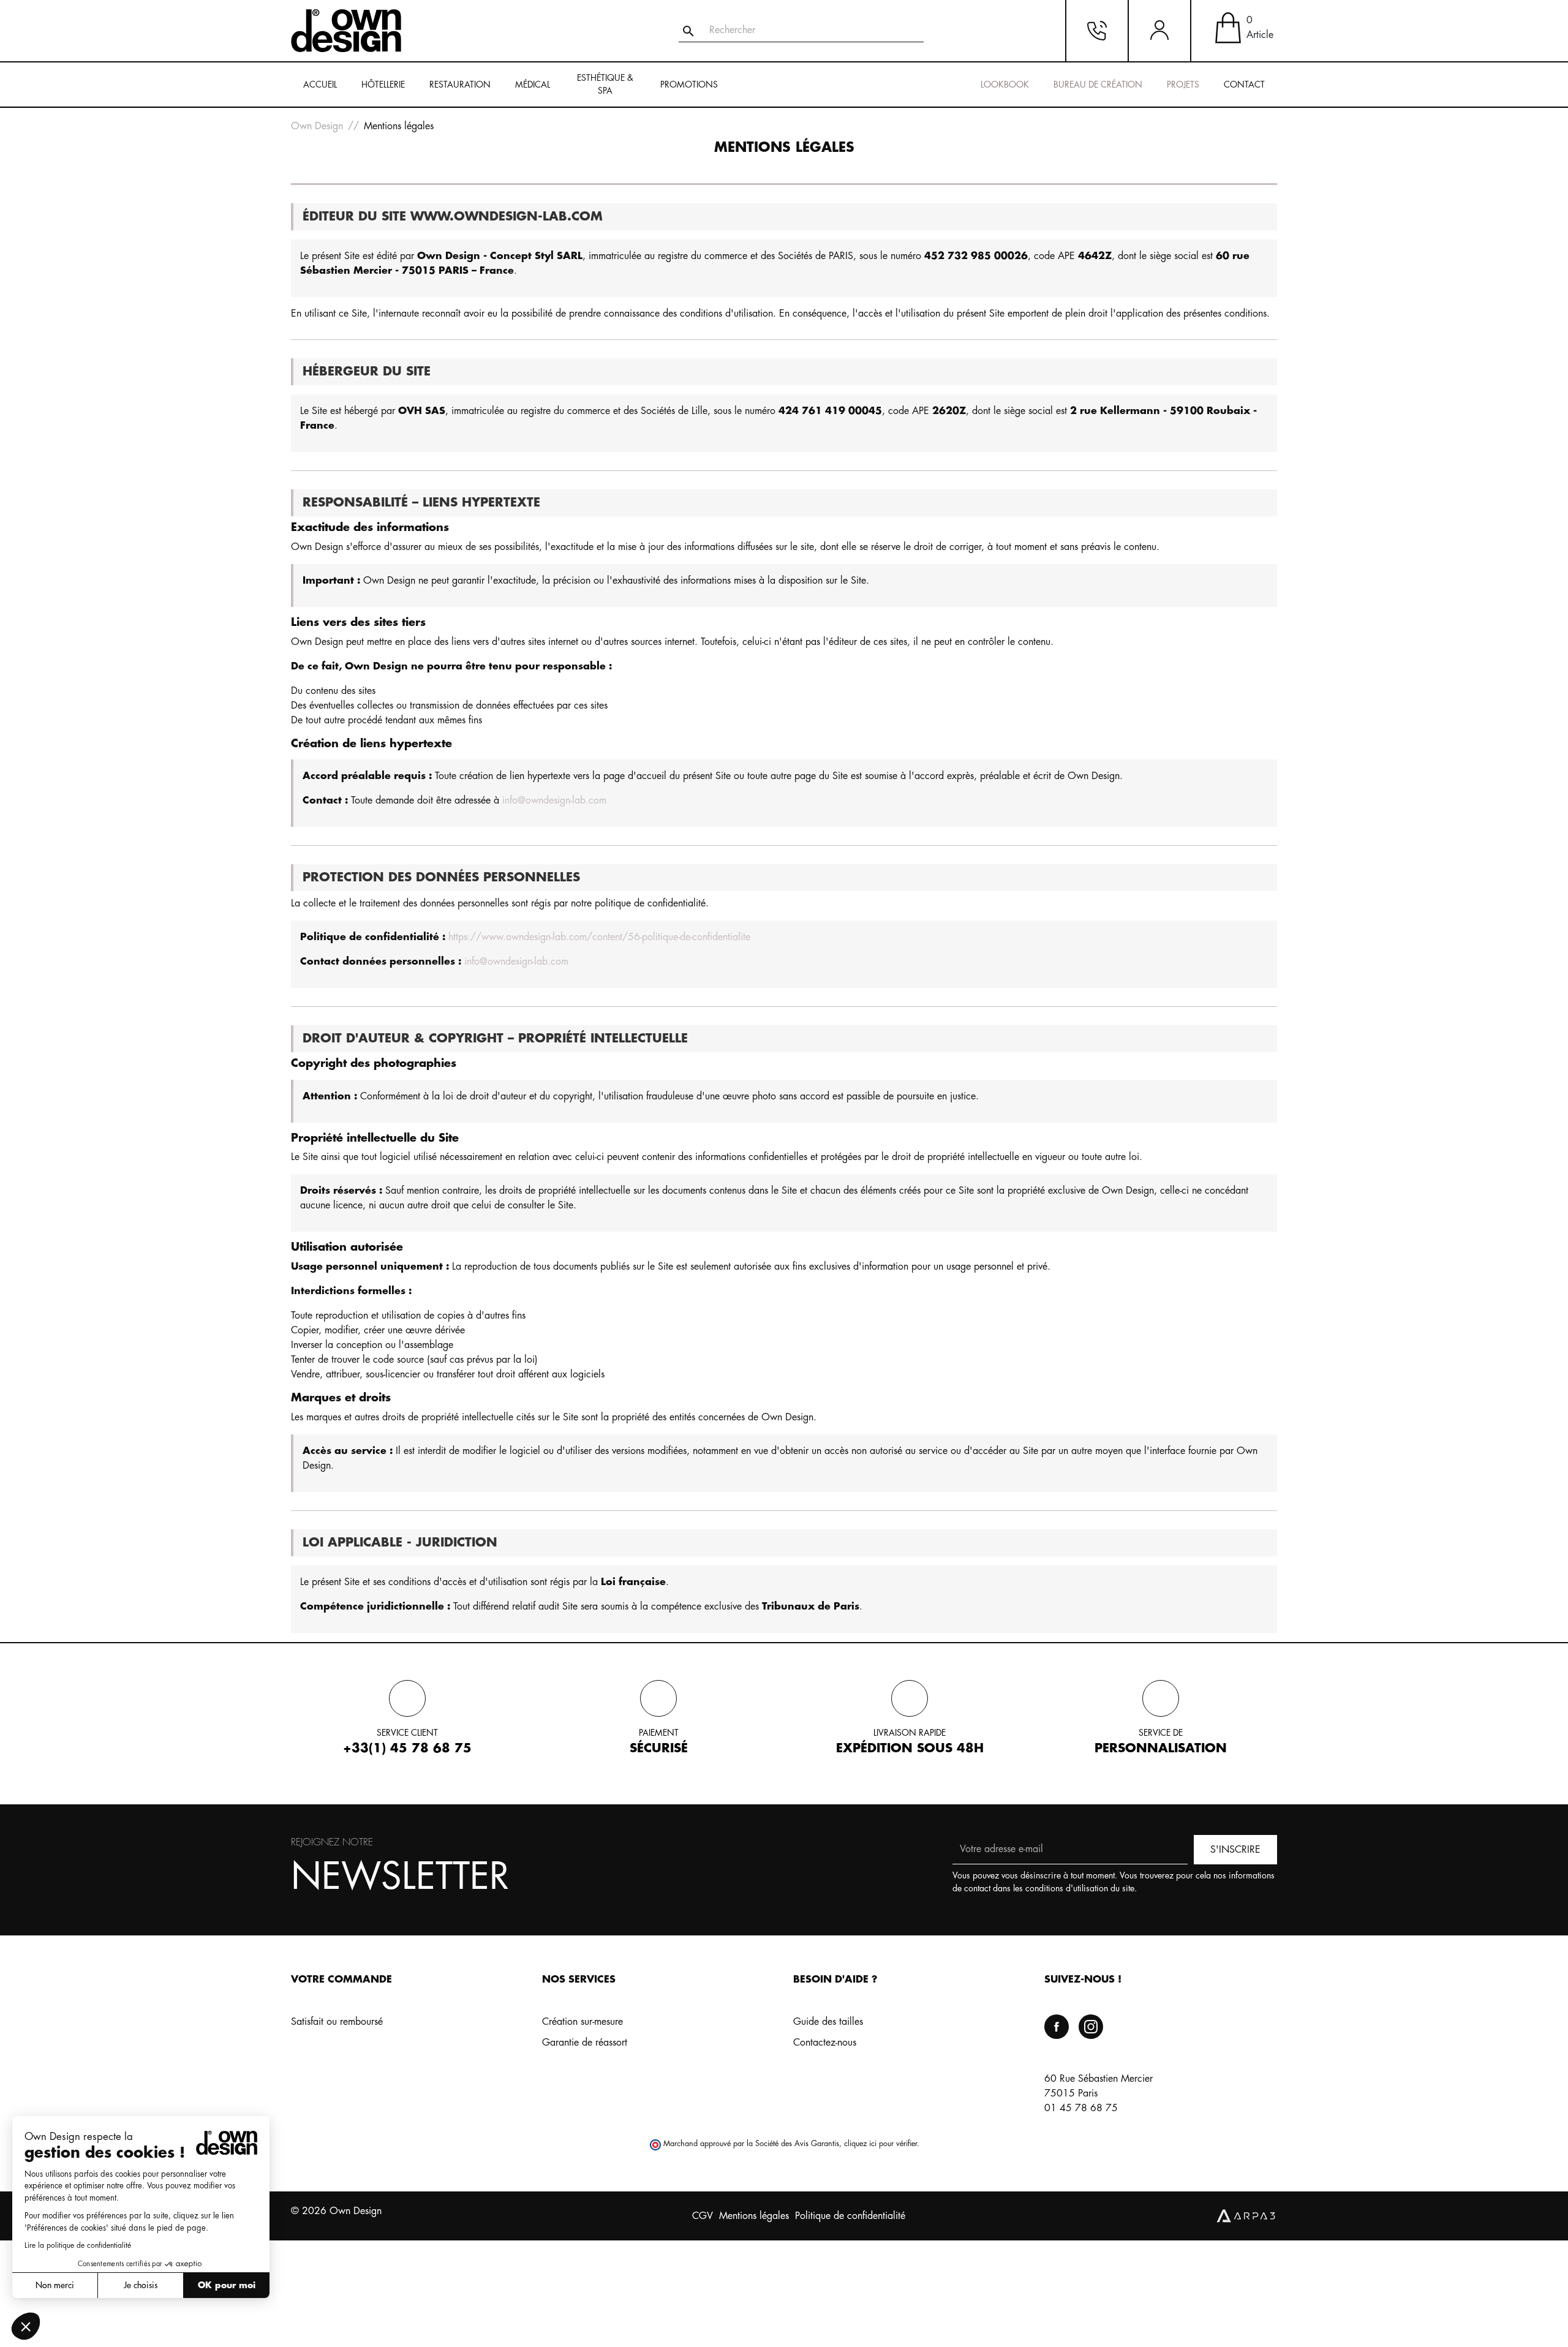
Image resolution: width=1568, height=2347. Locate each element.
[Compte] (1159, 31)
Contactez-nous (825, 2043)
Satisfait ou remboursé (337, 2022)
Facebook (1057, 2027)
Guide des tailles (828, 2022)
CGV (703, 2216)
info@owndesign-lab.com (554, 801)
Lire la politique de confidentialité (78, 2245)
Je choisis (141, 2285)
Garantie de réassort (585, 2043)
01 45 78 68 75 (1081, 2108)
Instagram (1091, 2027)
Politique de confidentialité (850, 2216)
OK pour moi (227, 2285)
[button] (26, 2326)
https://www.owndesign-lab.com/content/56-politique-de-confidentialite (599, 937)
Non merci (55, 2285)
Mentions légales (754, 2216)
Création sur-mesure (582, 2022)
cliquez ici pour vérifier (880, 2144)
